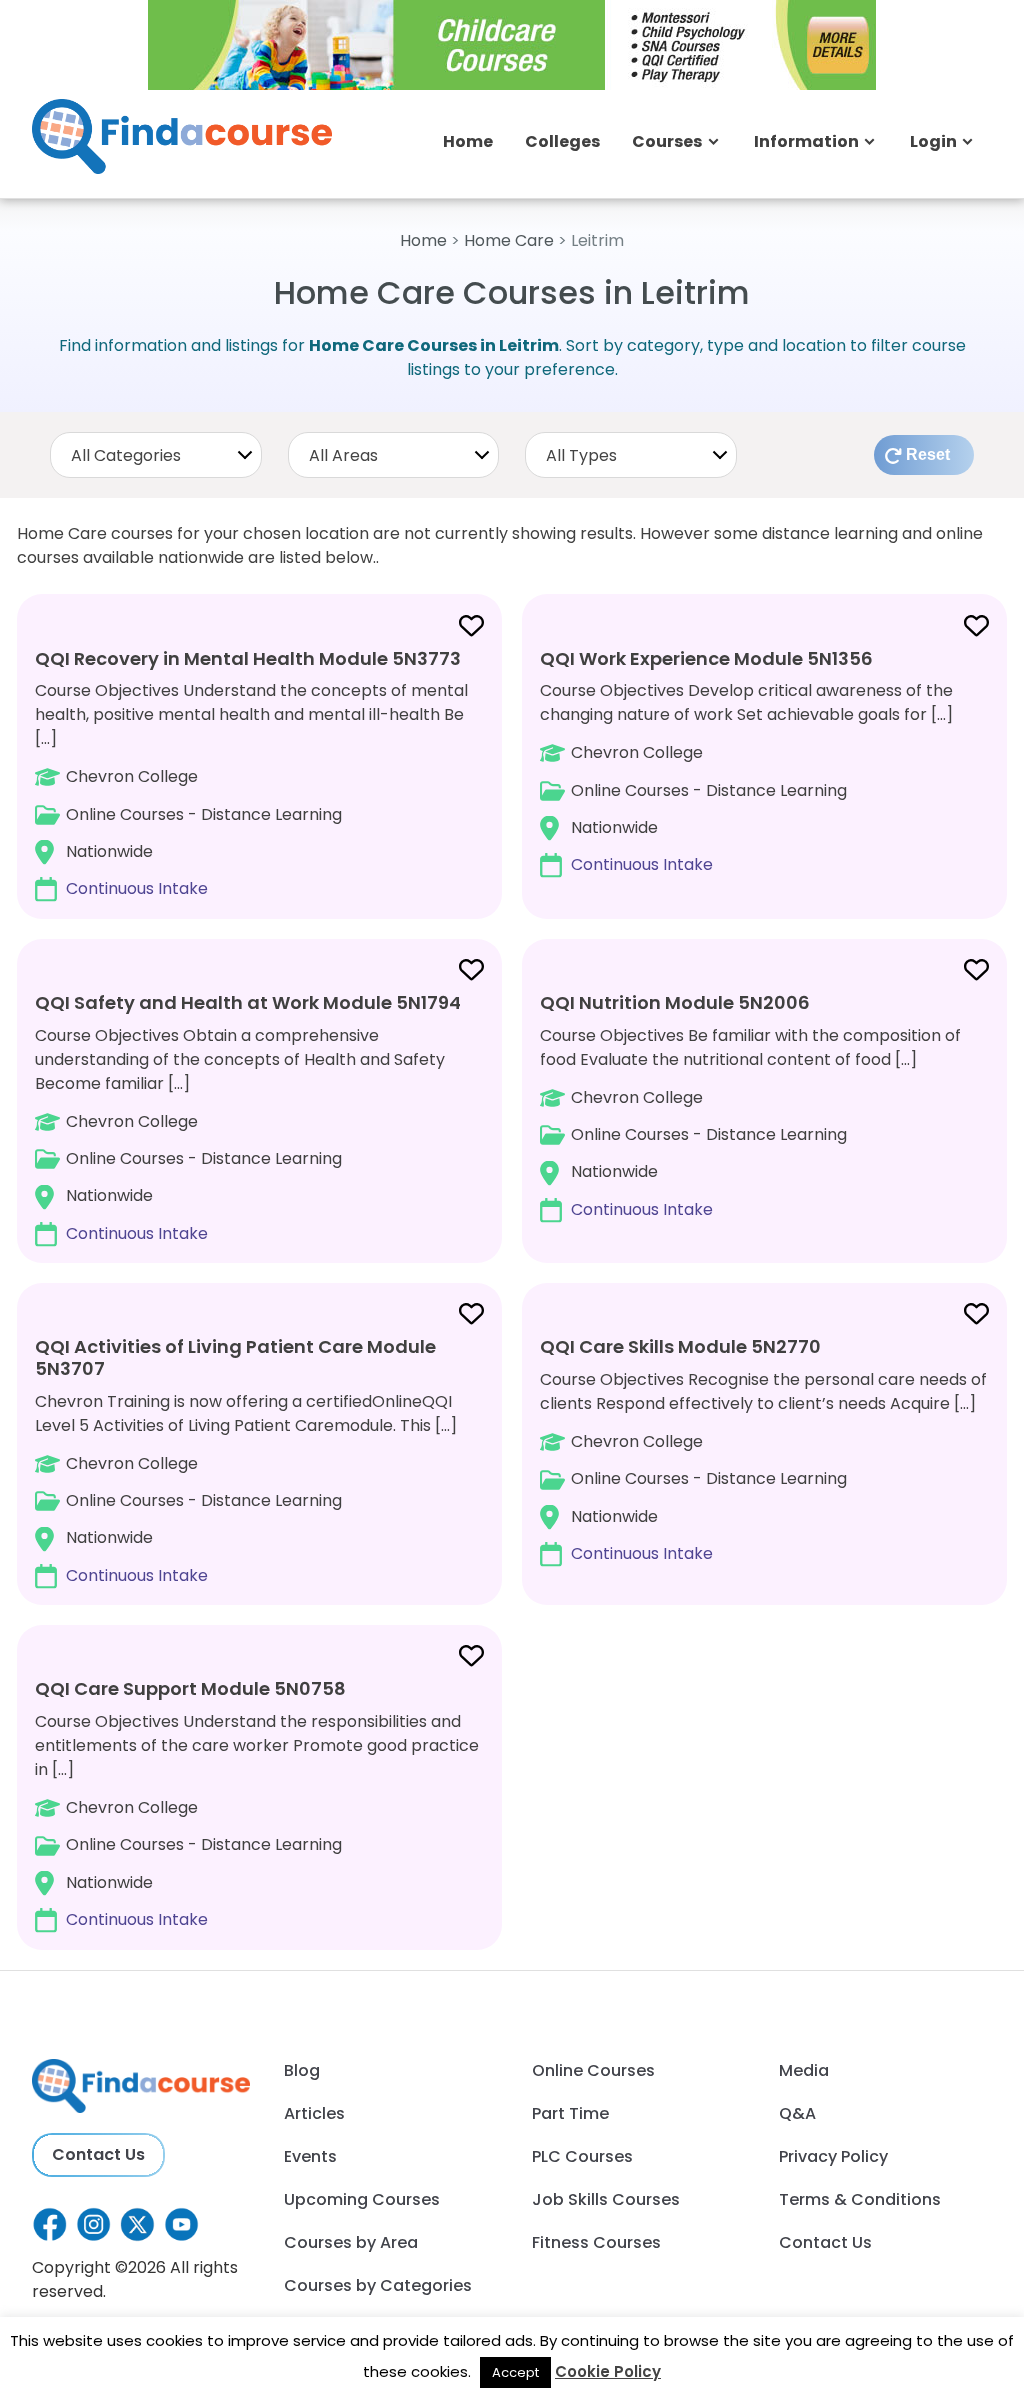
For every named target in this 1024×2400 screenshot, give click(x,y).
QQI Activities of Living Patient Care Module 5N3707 (235, 1357)
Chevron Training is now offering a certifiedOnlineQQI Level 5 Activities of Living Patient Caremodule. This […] (246, 1460)
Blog (302, 2070)
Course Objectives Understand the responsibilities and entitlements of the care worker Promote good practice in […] (257, 1803)
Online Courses (593, 2070)
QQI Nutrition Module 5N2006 (675, 1002)
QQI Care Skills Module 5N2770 (680, 1346)
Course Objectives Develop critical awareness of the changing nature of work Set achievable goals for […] (746, 761)
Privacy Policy (833, 2156)
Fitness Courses (596, 2242)
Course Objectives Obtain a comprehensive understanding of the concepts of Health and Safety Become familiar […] (248, 1117)
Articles (314, 2113)
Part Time (570, 2113)
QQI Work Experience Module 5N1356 (706, 658)
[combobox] (156, 455)
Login (933, 141)
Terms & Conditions (860, 2199)
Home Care (509, 240)
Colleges (562, 141)
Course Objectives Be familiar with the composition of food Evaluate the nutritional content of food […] (750, 1105)
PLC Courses (582, 2156)
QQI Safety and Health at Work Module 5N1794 (248, 1002)
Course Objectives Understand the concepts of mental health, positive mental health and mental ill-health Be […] (251, 773)
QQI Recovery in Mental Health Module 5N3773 (248, 658)
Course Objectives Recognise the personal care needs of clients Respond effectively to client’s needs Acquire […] (763, 1449)
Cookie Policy (608, 2371)
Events (310, 2156)
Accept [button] (515, 2372)
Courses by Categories (378, 2285)
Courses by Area (351, 2242)
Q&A (797, 2113)
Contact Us (98, 2154)
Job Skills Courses (606, 2199)
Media (804, 2070)
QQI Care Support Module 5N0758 (190, 1688)
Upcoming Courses (362, 2199)
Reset (928, 454)
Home (468, 141)
